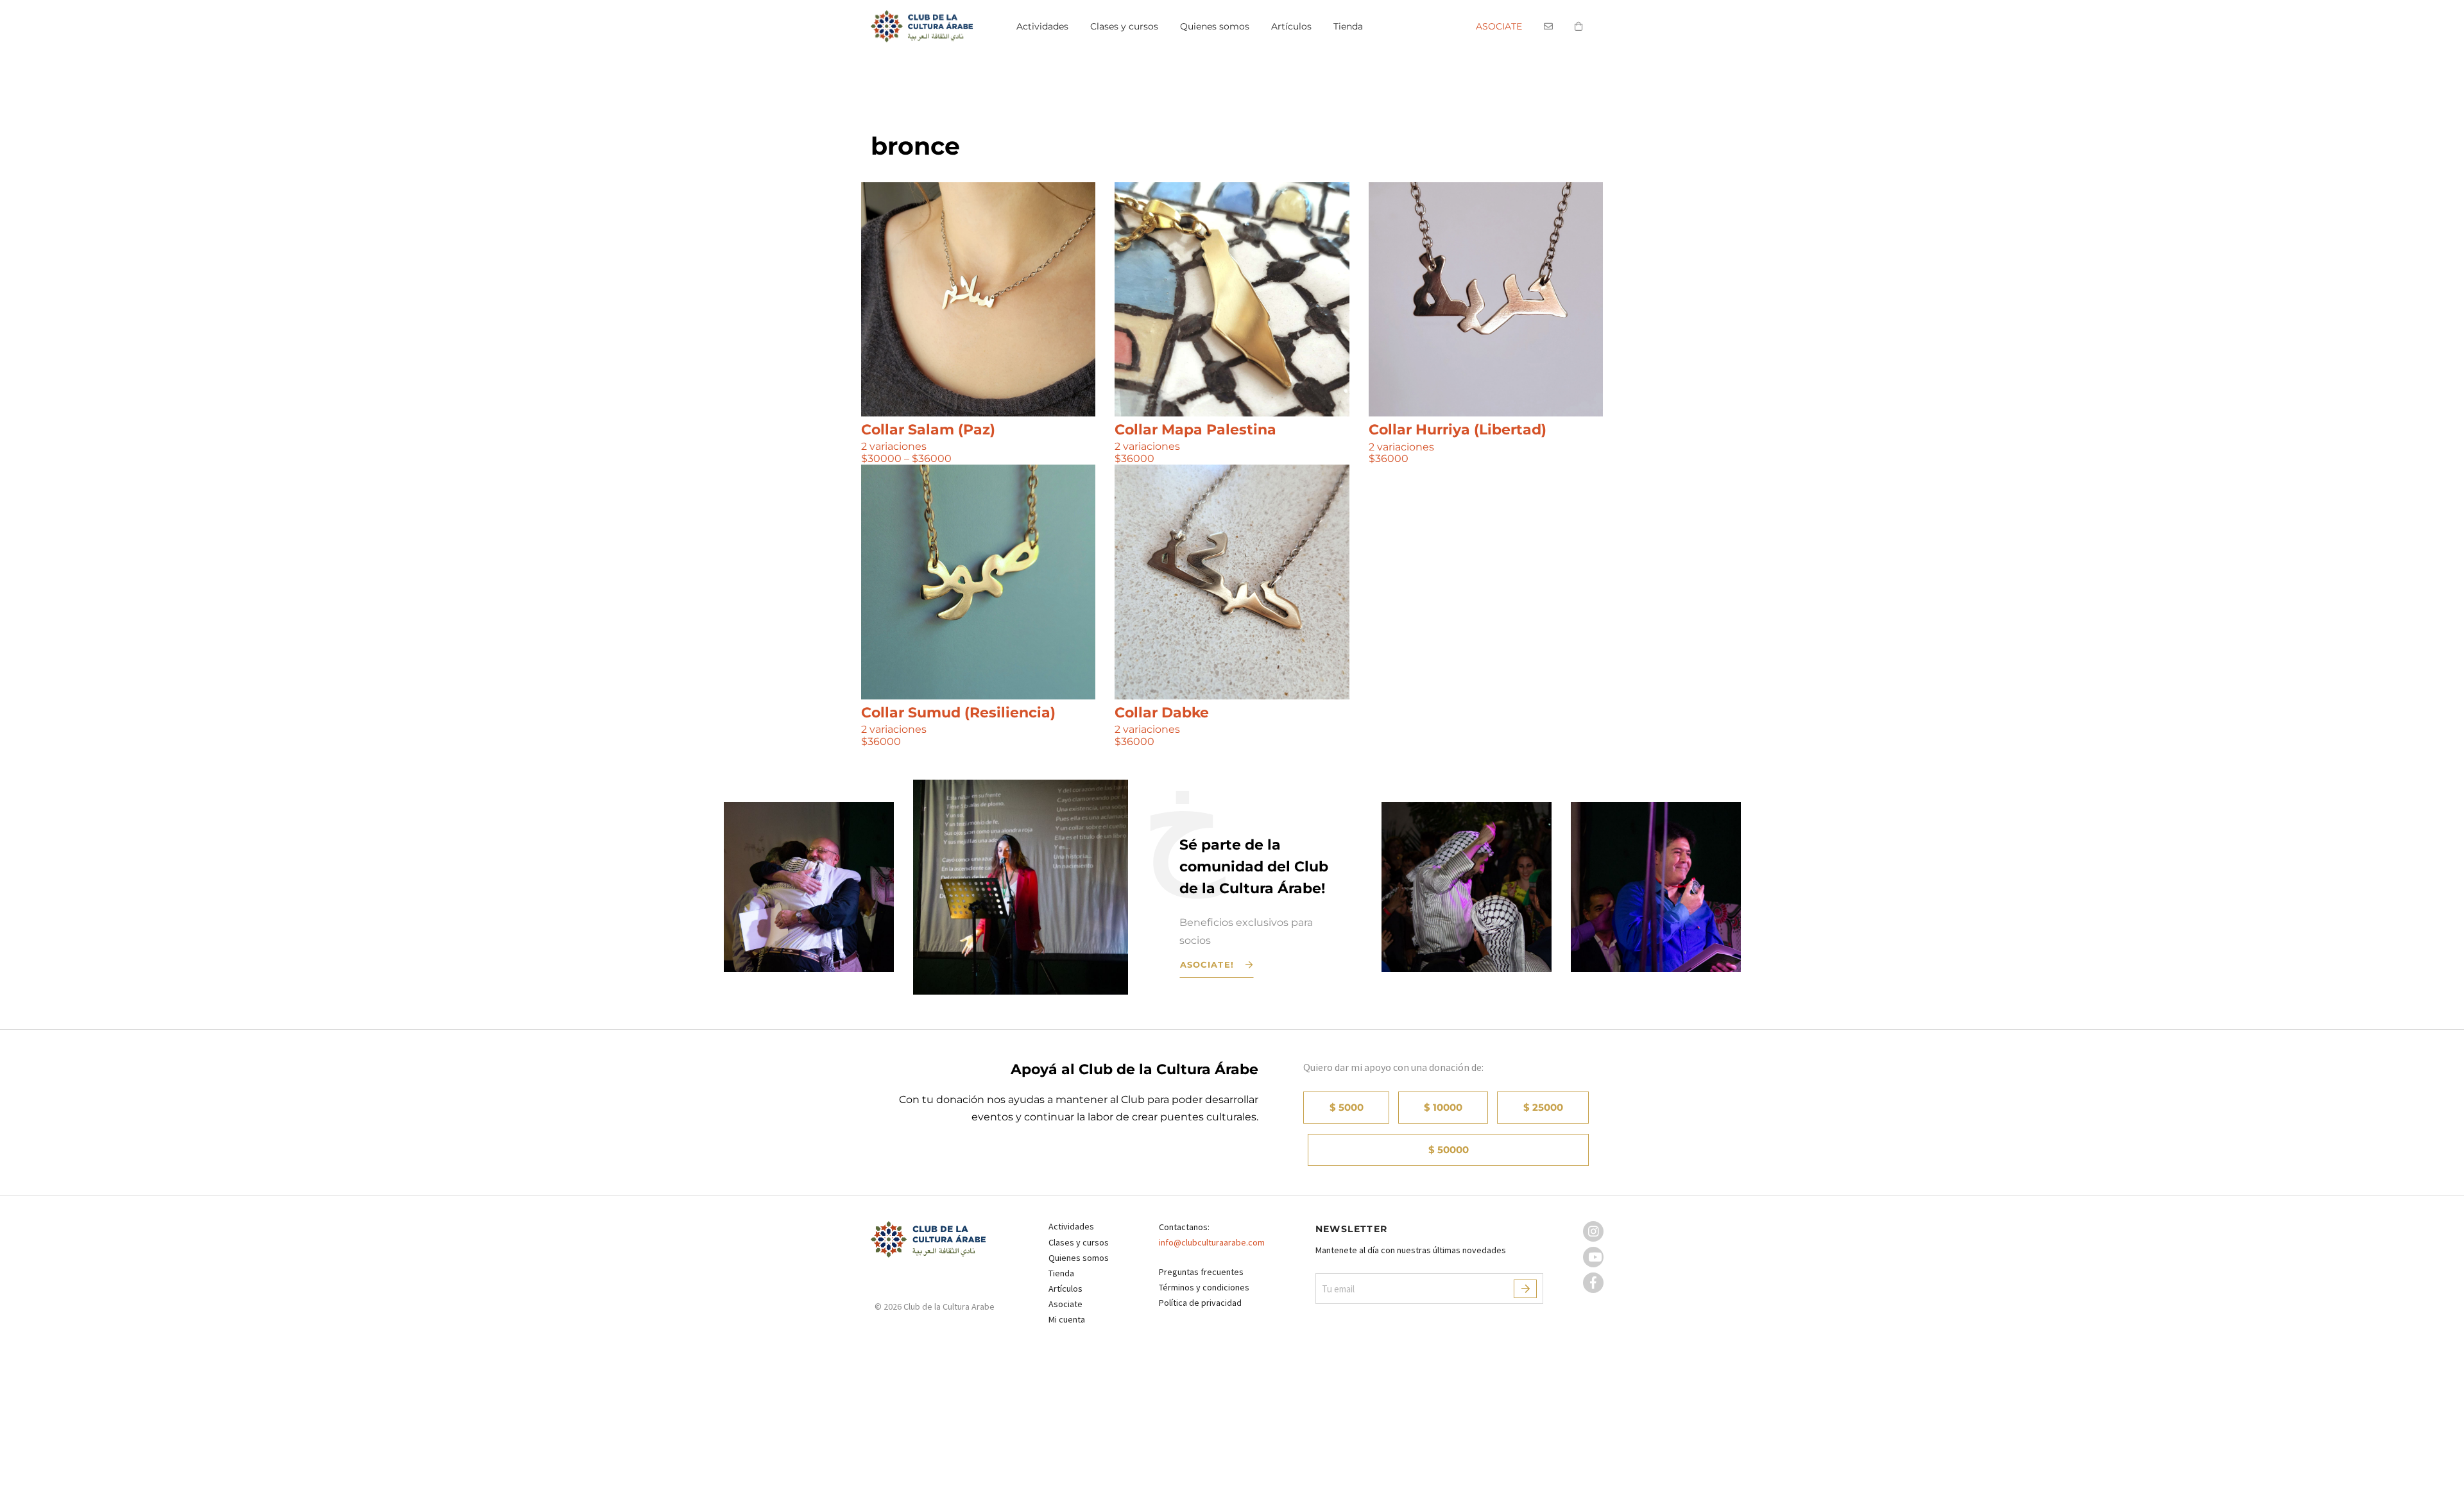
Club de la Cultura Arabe (928, 26)
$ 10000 (1443, 1107)
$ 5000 (1347, 1107)
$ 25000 (1543, 1107)
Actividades (1042, 26)
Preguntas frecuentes (1201, 1272)
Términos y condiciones (1204, 1287)
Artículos (1291, 26)
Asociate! (1207, 964)
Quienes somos (1215, 26)
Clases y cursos (1079, 1242)
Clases (1124, 26)
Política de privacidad (1200, 1303)
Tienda (1348, 26)
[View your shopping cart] (1579, 30)
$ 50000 (1449, 1150)
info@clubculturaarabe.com (1212, 1242)
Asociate (1499, 26)
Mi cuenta (1067, 1319)
